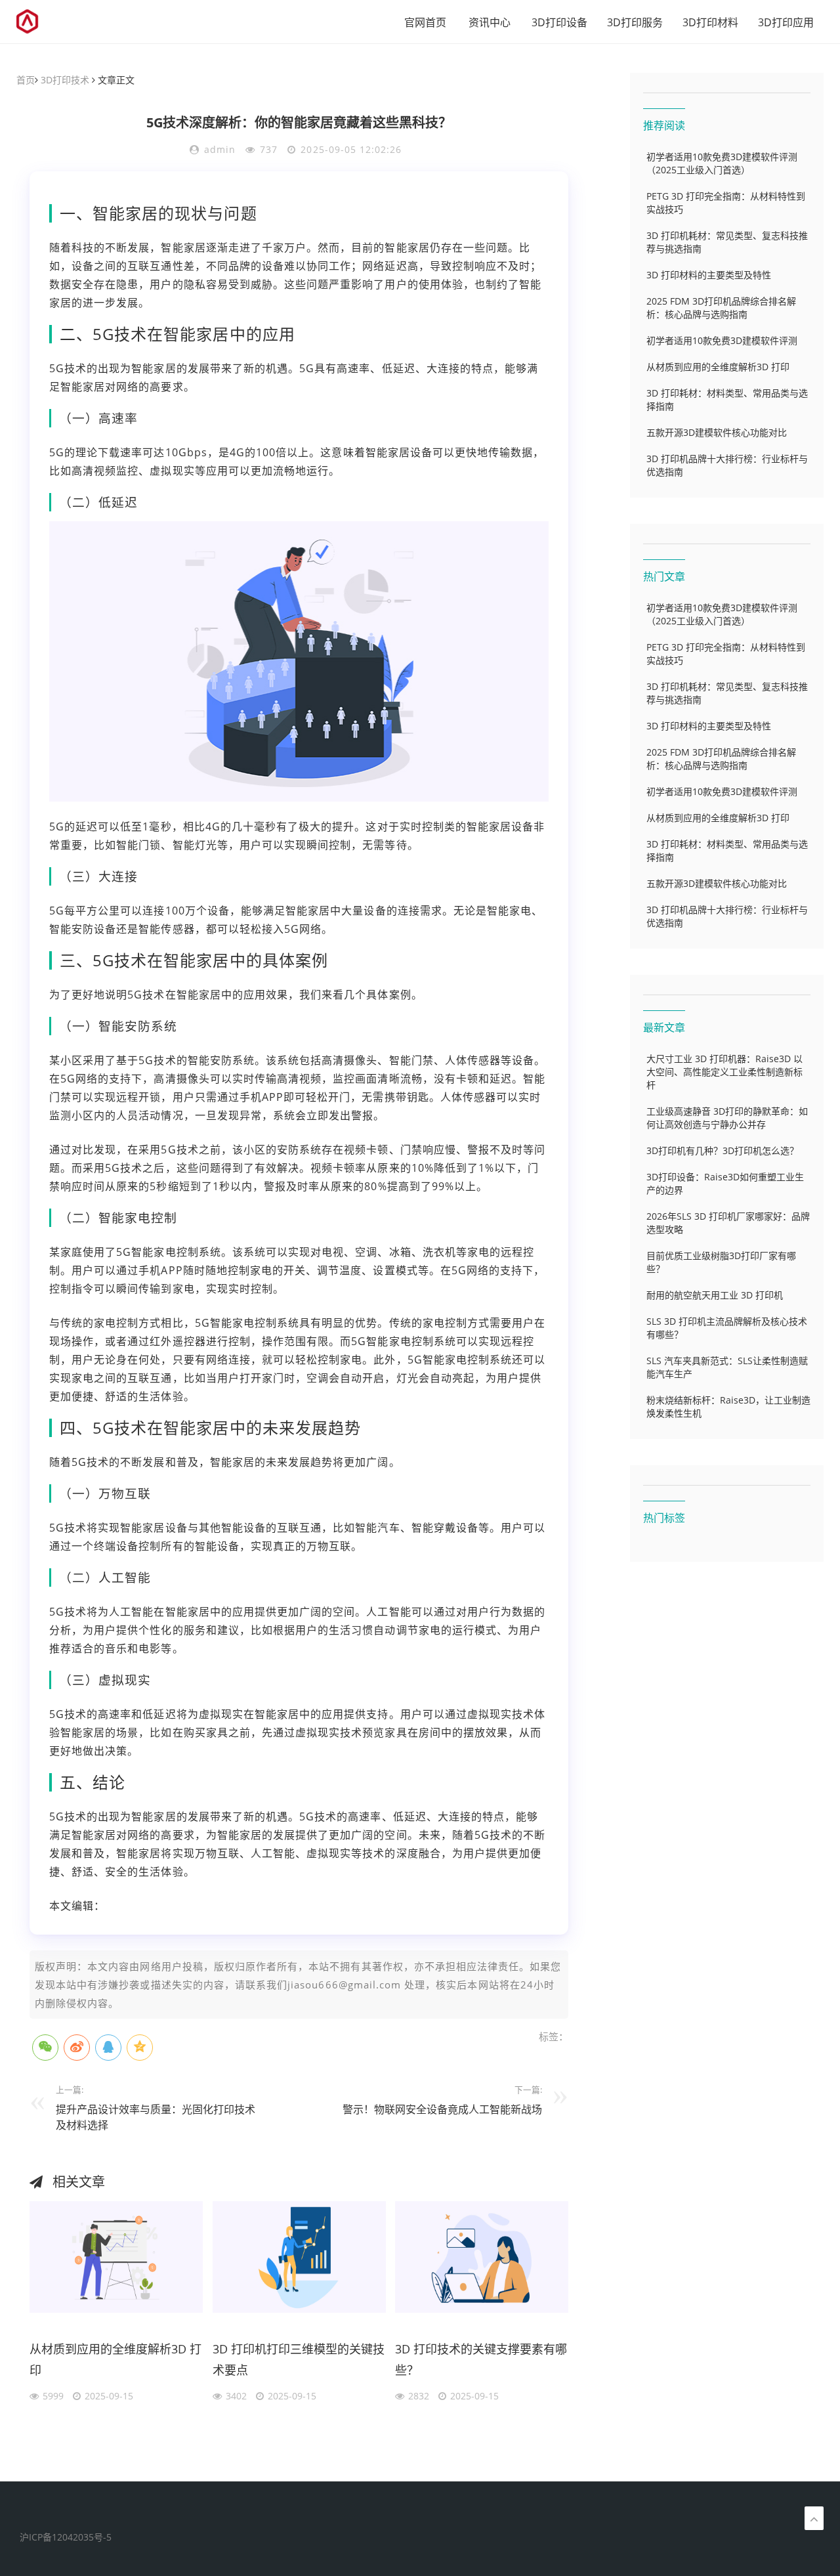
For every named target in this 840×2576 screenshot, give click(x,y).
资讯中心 (490, 22)
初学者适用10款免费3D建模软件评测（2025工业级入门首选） (722, 163)
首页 (26, 80)
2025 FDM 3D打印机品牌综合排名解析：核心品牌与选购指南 (721, 308)
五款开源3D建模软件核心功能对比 (717, 432)
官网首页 (425, 22)
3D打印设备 (559, 22)
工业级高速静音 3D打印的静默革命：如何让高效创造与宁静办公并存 (727, 1118)
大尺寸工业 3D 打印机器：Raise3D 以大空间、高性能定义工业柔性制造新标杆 (724, 1072)
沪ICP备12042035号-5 (66, 2537)
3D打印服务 (635, 22)
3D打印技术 (65, 80)
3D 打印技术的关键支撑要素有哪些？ (481, 2359)
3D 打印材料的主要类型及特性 (709, 275)
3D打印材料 (710, 22)
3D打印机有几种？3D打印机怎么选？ (723, 1150)
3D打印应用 (786, 22)
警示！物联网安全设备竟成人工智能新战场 (442, 2109)
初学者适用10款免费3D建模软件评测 (722, 340)
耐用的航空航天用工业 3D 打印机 (715, 1295)
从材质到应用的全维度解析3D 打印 (115, 2359)
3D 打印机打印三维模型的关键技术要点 (299, 2359)
